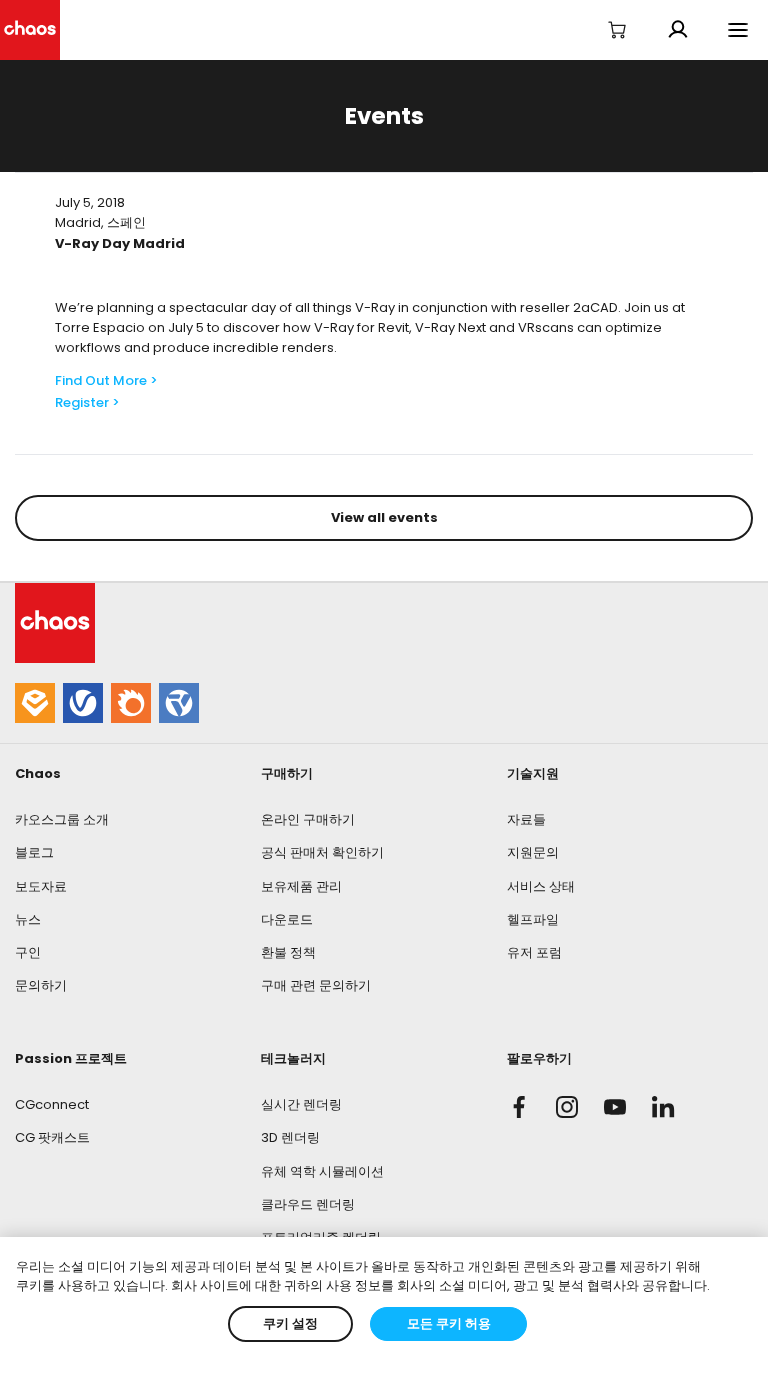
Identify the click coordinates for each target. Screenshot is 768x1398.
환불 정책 (288, 952)
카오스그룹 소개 (62, 819)
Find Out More (101, 380)
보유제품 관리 (301, 886)
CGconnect (52, 1104)
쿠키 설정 (290, 1323)
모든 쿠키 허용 (449, 1323)
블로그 (34, 852)
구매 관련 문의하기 (316, 985)
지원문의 (533, 852)
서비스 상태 (541, 886)
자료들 (526, 819)
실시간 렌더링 (301, 1104)
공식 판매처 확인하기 (322, 852)
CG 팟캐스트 (52, 1137)
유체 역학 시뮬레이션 (322, 1171)
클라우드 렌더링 (308, 1204)
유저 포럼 (534, 952)
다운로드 (287, 919)
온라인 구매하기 (308, 819)
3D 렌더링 (290, 1137)
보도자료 (41, 886)
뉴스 (28, 919)
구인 (28, 952)
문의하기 (41, 985)
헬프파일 (533, 919)
